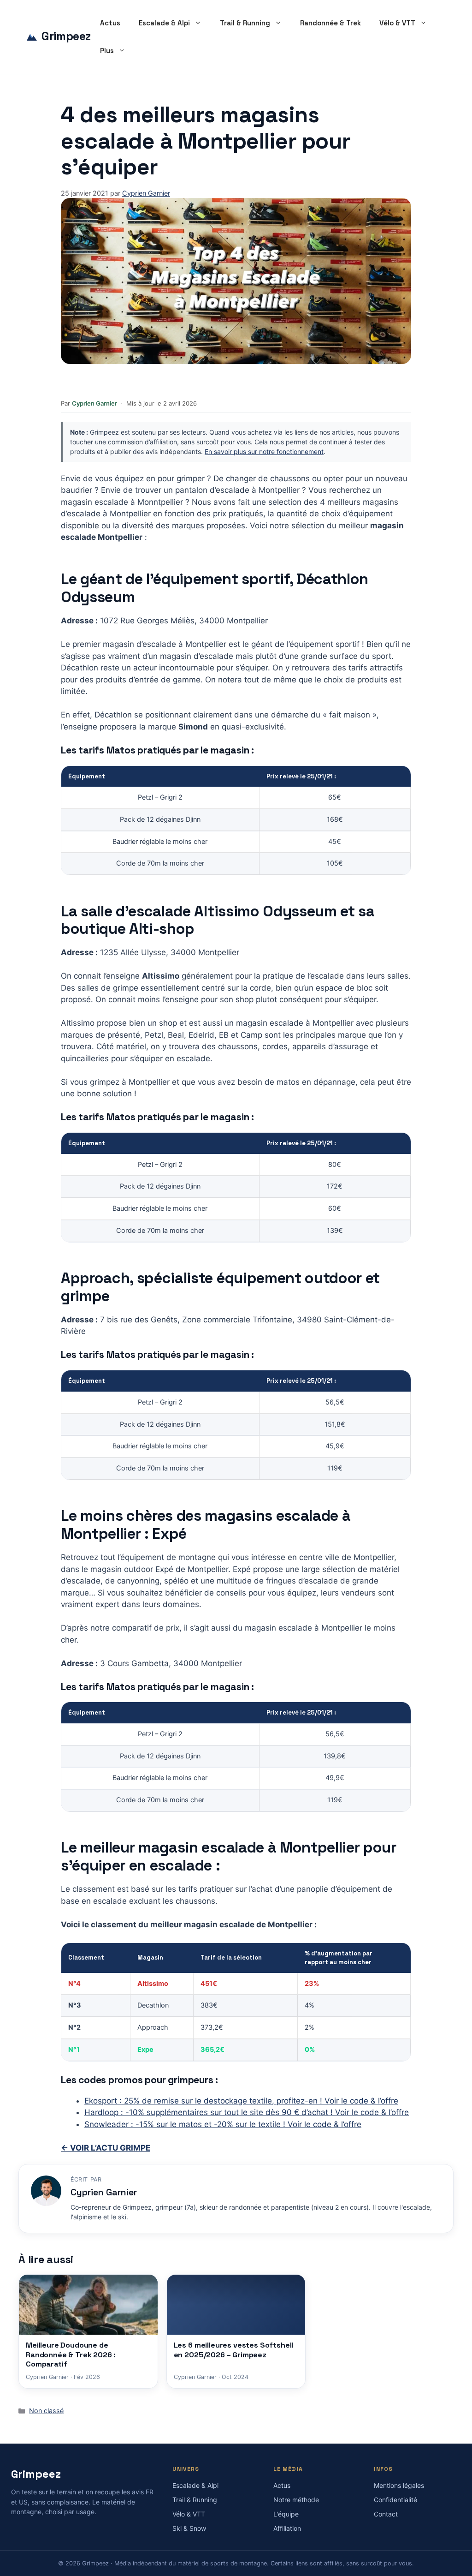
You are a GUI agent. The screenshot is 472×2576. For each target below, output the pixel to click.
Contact (386, 2514)
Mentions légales (399, 2485)
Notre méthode (296, 2500)
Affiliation (287, 2528)
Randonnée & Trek (330, 23)
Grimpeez (66, 36)
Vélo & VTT (397, 23)
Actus (110, 23)
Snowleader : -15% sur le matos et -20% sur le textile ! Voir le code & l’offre (223, 2124)
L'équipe (286, 2514)
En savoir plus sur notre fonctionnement (264, 451)
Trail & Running (245, 23)
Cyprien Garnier (94, 403)
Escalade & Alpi (164, 23)
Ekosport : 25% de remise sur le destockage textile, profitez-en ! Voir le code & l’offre (241, 2101)
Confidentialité (395, 2500)
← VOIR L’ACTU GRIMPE (106, 2148)
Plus (107, 51)
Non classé (46, 2411)
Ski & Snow (189, 2528)
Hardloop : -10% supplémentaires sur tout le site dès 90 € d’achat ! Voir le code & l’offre (247, 2112)
